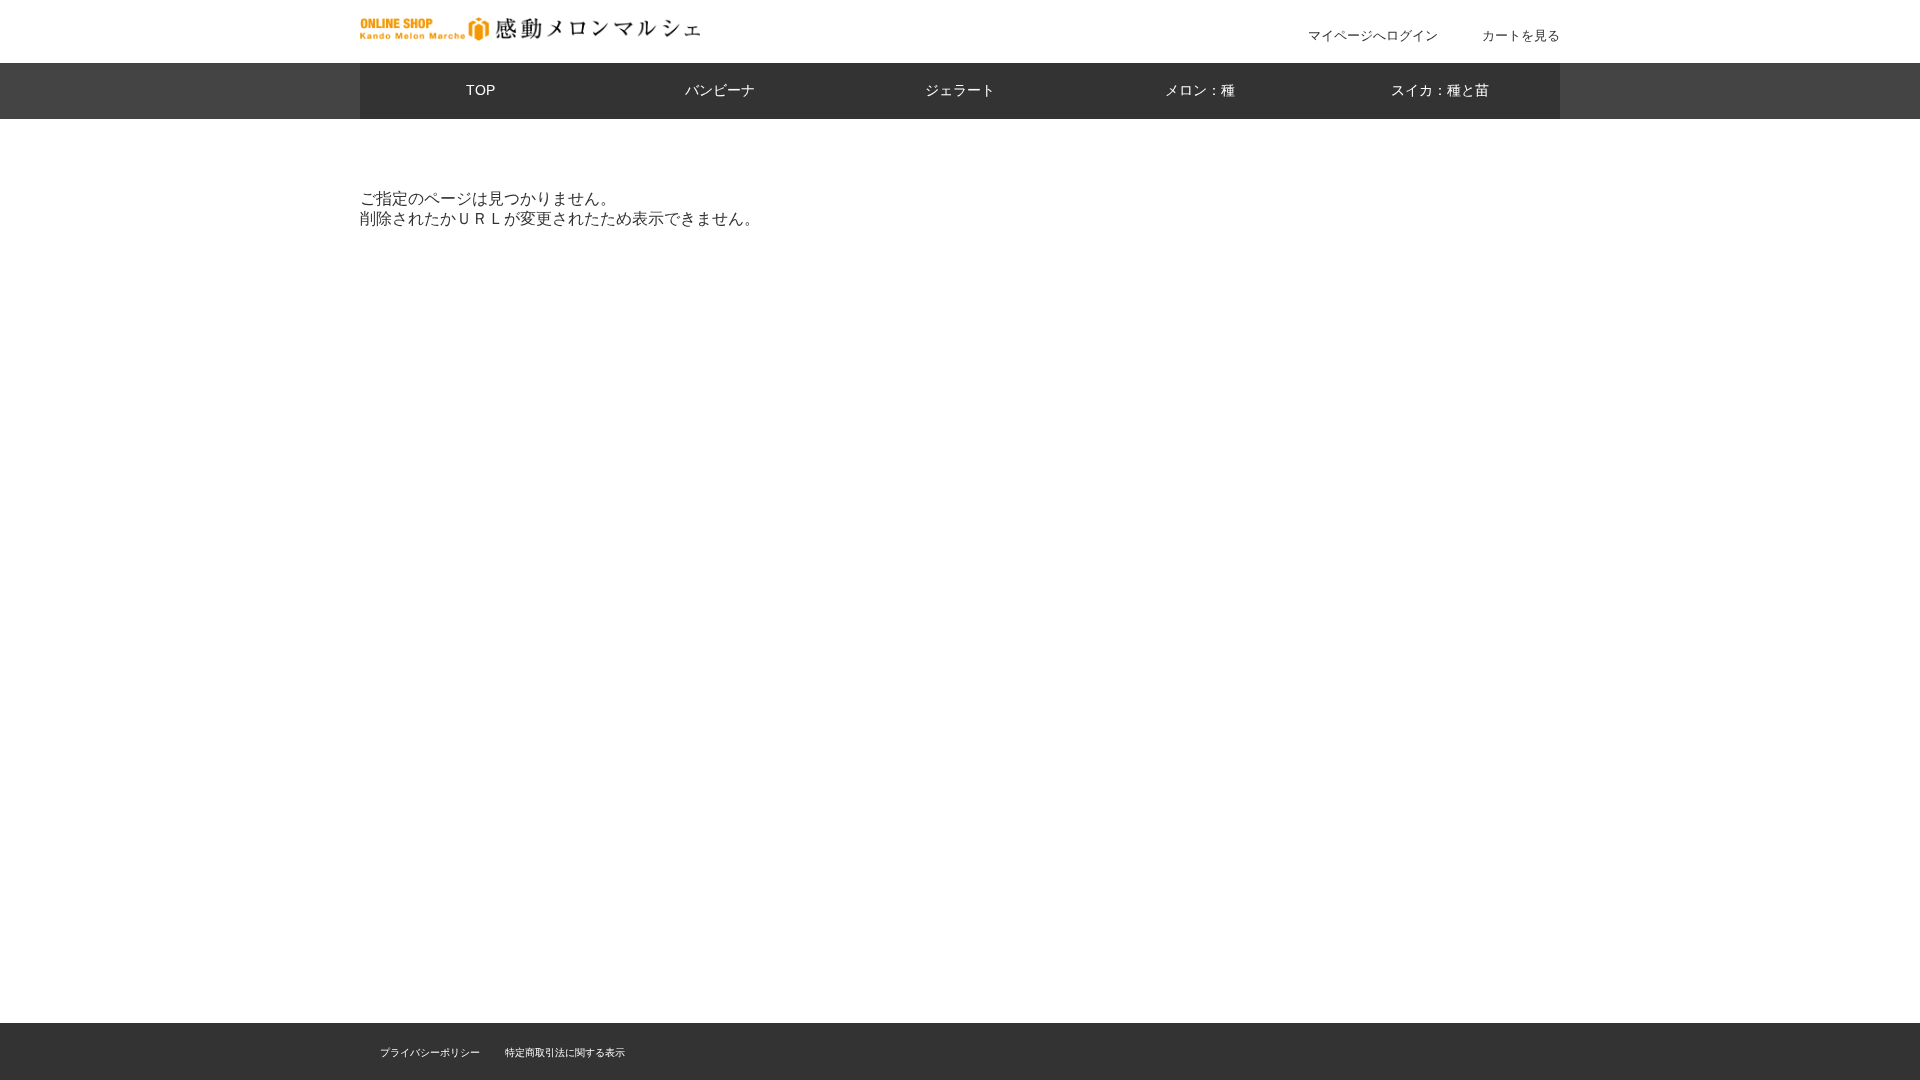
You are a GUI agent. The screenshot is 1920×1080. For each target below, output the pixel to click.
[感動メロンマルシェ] (530, 35)
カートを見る (1521, 35)
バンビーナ (720, 90)
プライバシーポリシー (430, 1052)
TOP (480, 90)
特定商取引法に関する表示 (565, 1052)
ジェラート (960, 90)
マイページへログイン (1373, 35)
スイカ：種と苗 (1440, 90)
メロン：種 (1200, 90)
